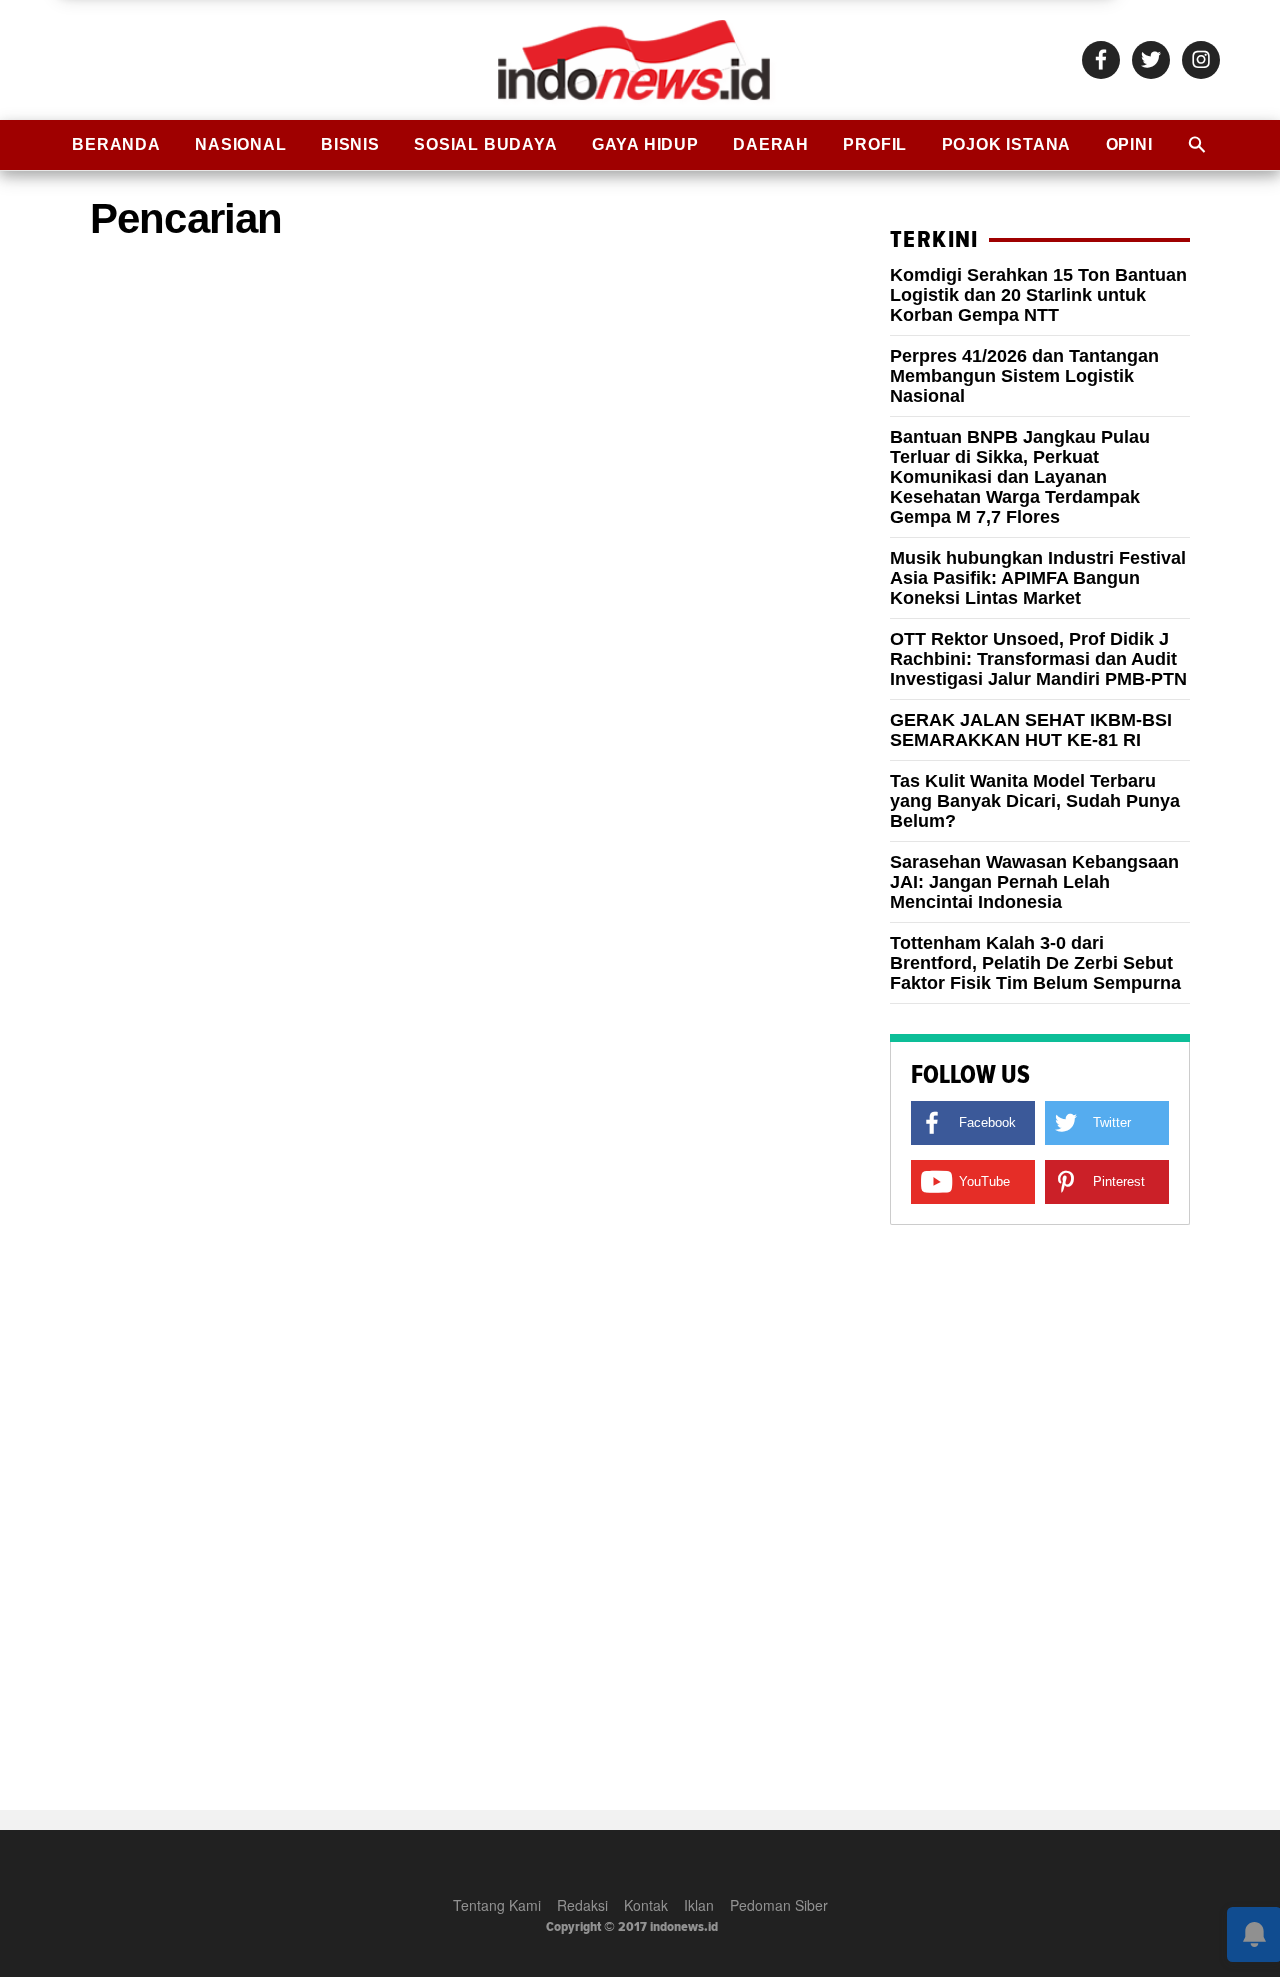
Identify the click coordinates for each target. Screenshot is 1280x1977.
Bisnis (350, 144)
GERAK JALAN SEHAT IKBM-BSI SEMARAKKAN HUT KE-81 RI (1031, 730)
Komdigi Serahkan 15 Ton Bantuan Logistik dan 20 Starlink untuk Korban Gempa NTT (1038, 295)
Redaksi (582, 1905)
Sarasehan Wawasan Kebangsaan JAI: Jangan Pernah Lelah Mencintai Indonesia (1034, 882)
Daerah (771, 144)
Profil (875, 144)
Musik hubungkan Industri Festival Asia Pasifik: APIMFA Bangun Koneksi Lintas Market (1038, 578)
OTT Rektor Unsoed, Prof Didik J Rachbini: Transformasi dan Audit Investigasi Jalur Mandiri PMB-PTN (1038, 659)
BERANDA (116, 144)
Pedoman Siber (779, 1905)
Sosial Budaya (485, 144)
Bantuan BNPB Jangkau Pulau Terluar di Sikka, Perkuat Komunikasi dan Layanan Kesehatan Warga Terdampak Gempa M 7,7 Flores (1020, 477)
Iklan (699, 1905)
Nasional (240, 144)
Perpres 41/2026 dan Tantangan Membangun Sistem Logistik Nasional (1024, 376)
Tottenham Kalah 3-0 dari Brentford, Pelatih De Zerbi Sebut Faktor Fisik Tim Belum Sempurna (1035, 963)
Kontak (646, 1905)
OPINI (1129, 144)
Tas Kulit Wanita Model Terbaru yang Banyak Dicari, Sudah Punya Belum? (1035, 801)
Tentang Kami (497, 1905)
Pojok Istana (1007, 144)
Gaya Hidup (645, 144)
